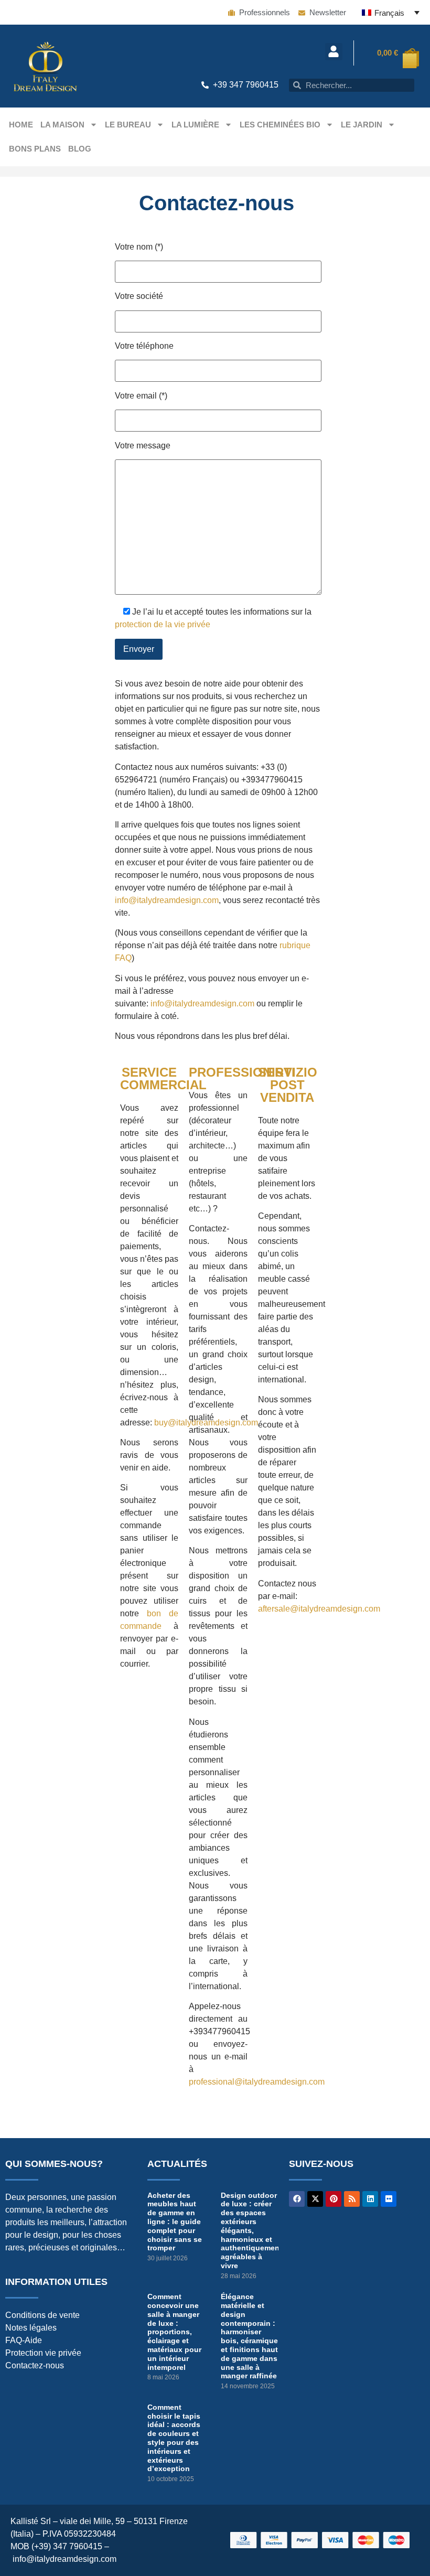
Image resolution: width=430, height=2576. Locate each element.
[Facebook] (297, 2199)
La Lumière (195, 125)
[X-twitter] (315, 2199)
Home (21, 125)
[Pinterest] (334, 2199)
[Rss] (352, 2199)
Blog (80, 149)
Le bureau (128, 125)
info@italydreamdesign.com (167, 900)
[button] (334, 52)
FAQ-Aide (24, 2340)
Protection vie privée (43, 2353)
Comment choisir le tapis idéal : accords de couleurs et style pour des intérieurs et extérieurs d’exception (174, 2438)
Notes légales (31, 2328)
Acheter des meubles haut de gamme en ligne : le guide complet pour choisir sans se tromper (175, 2222)
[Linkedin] (370, 2199)
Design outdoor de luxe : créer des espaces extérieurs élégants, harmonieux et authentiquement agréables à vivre (251, 2230)
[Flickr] (389, 2199)
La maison (62, 125)
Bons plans (35, 149)
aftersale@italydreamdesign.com (319, 1609)
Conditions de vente (42, 2315)
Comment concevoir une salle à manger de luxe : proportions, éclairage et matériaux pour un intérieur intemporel (174, 2332)
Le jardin (362, 125)
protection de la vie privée (163, 624)
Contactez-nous (35, 2365)
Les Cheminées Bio (280, 125)
